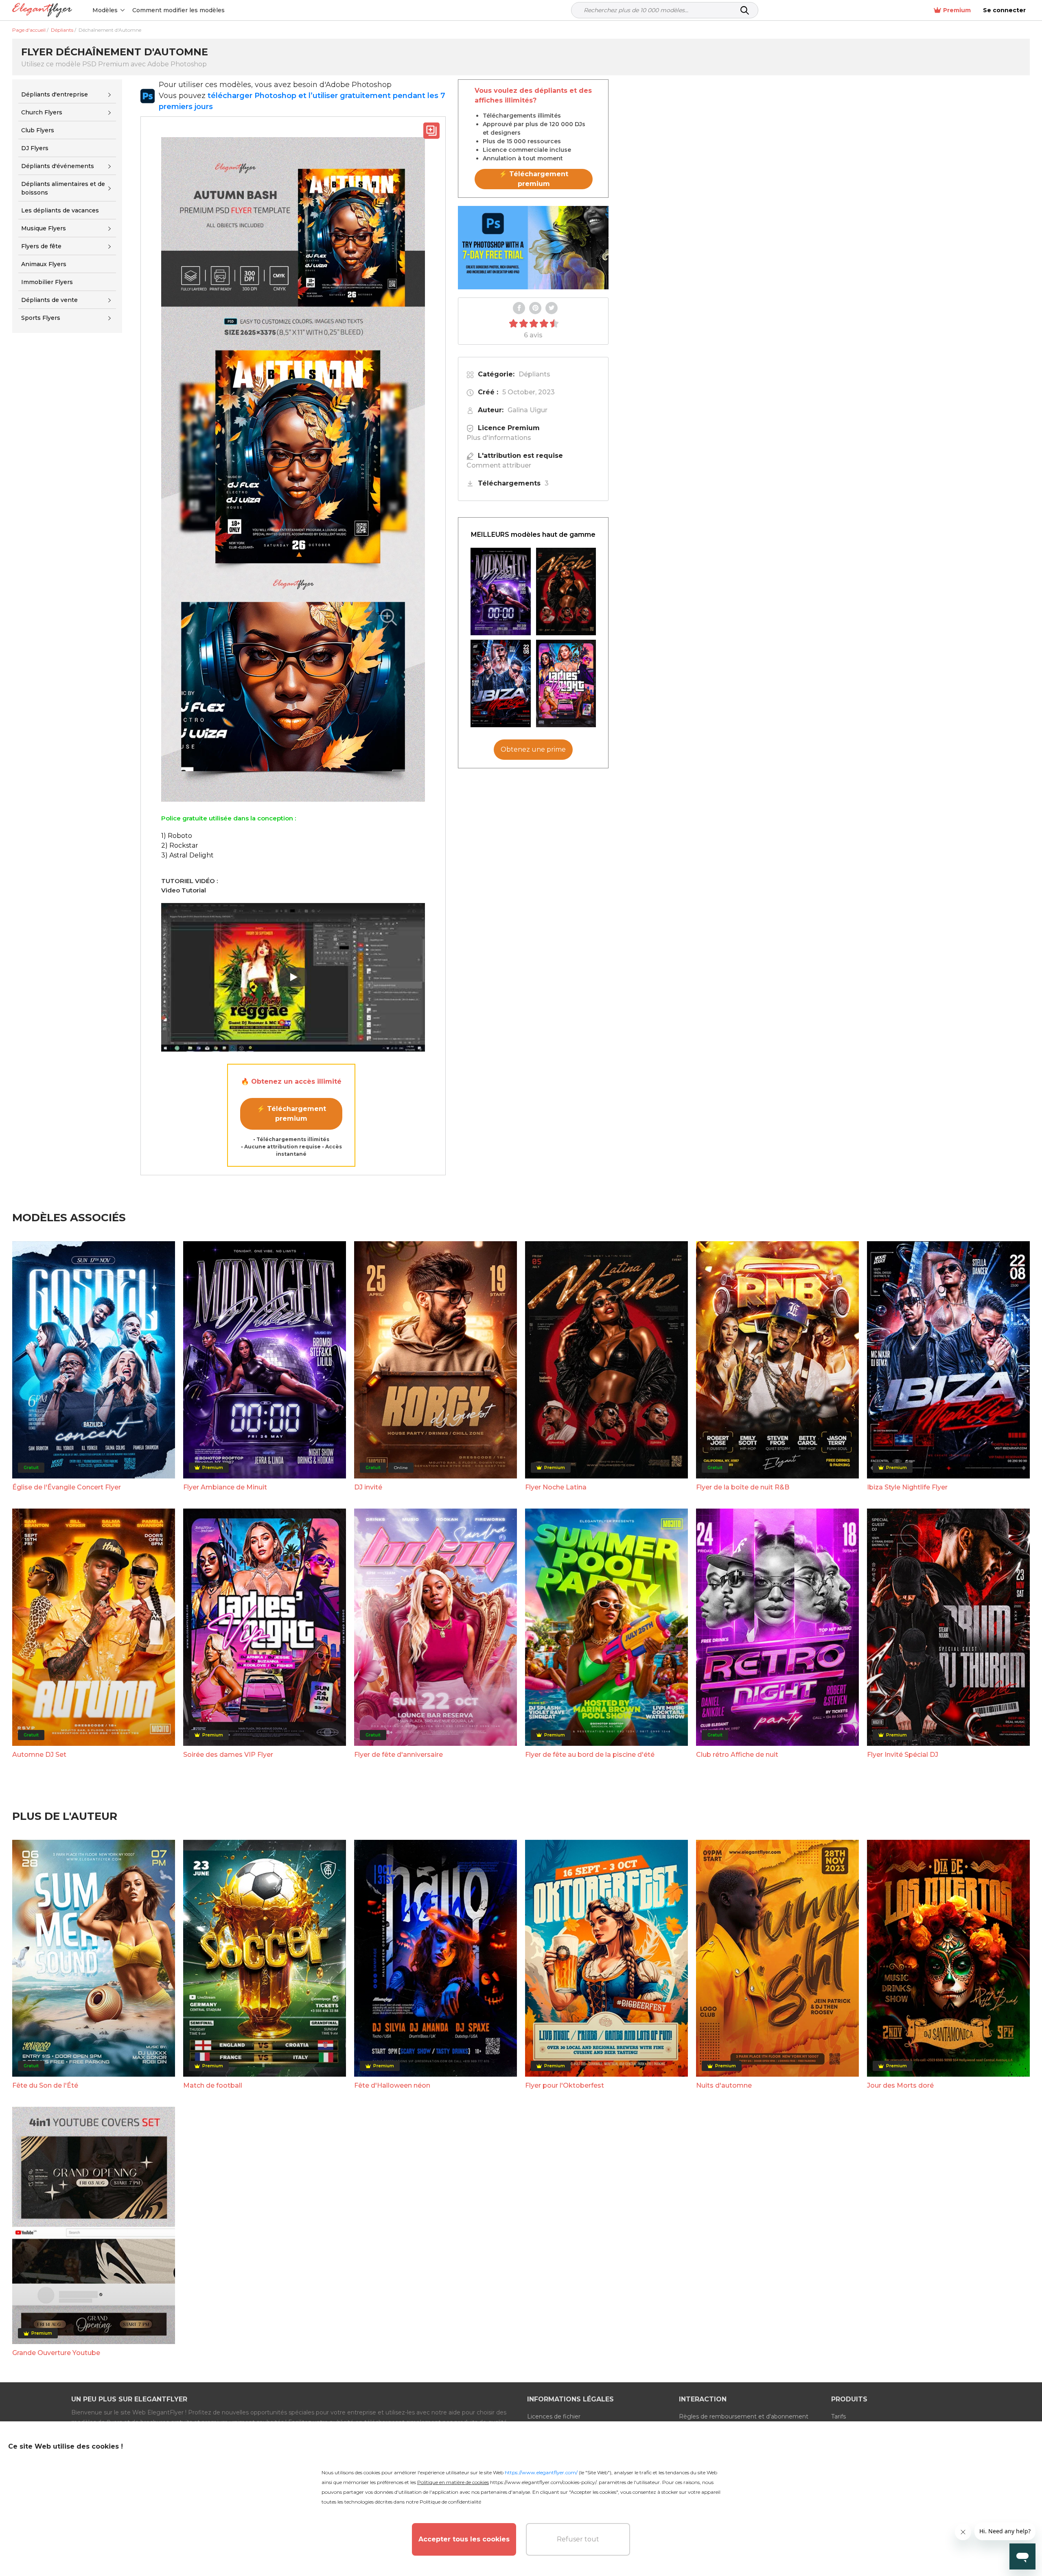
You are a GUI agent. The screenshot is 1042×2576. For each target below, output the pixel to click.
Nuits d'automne (724, 2085)
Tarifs (838, 2416)
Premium (957, 10)
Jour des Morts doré (900, 2085)
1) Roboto (177, 836)
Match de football (213, 2085)
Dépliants (534, 374)
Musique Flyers (44, 228)
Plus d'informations (499, 438)
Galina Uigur (528, 410)
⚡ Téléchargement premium (291, 1114)
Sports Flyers (41, 318)
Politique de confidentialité (450, 2502)
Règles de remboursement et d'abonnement (744, 2416)
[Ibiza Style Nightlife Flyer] (501, 683)
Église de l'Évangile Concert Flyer (67, 1487)
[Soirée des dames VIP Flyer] (566, 683)
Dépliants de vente (49, 300)
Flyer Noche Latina (556, 1487)
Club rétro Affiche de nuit (737, 1755)
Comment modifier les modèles (178, 10)
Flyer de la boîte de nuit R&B (743, 1487)
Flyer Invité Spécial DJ (903, 1755)
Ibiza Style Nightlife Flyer (907, 1487)
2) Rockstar (180, 845)
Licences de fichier (554, 2416)
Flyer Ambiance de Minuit (225, 1487)
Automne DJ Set (39, 1755)
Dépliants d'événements (58, 166)
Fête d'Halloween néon (392, 2085)
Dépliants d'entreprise (55, 94)
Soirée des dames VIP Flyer (228, 1755)
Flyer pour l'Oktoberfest (565, 2085)
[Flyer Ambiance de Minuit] (501, 592)
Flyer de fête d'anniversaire (398, 1755)
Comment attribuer (499, 465)
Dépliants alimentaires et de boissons (63, 188)
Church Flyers (42, 112)
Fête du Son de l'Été (45, 2085)
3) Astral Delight (187, 855)
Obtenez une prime (533, 749)
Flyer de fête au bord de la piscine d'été (590, 1755)
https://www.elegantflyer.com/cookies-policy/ (543, 2482)
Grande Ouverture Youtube (56, 2353)
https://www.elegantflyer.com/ (541, 2472)
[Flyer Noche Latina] (566, 592)
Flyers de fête (41, 246)
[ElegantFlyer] (42, 10)
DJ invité (368, 1487)
